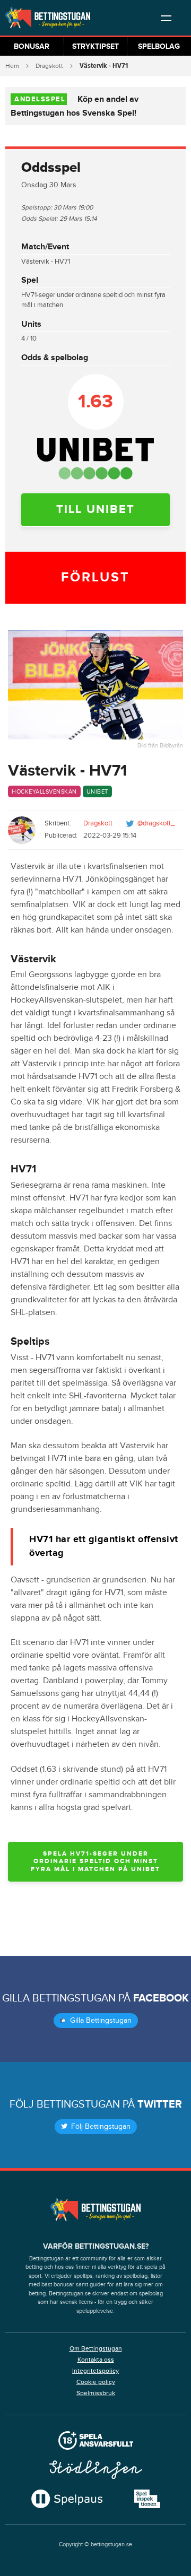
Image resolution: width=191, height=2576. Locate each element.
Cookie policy (96, 2382)
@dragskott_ (156, 823)
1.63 (95, 402)
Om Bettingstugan (96, 2348)
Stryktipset (95, 46)
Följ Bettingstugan (100, 2127)
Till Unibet (95, 510)
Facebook (161, 1998)
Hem (12, 66)
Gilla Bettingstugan (100, 2021)
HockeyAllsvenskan (44, 792)
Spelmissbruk (96, 2393)
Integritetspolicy (95, 2371)
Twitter (160, 2104)
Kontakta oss (96, 2360)
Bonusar (32, 46)
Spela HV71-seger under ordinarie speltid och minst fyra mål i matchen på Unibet (95, 1861)
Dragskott (49, 66)
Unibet (97, 792)
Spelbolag (159, 46)
